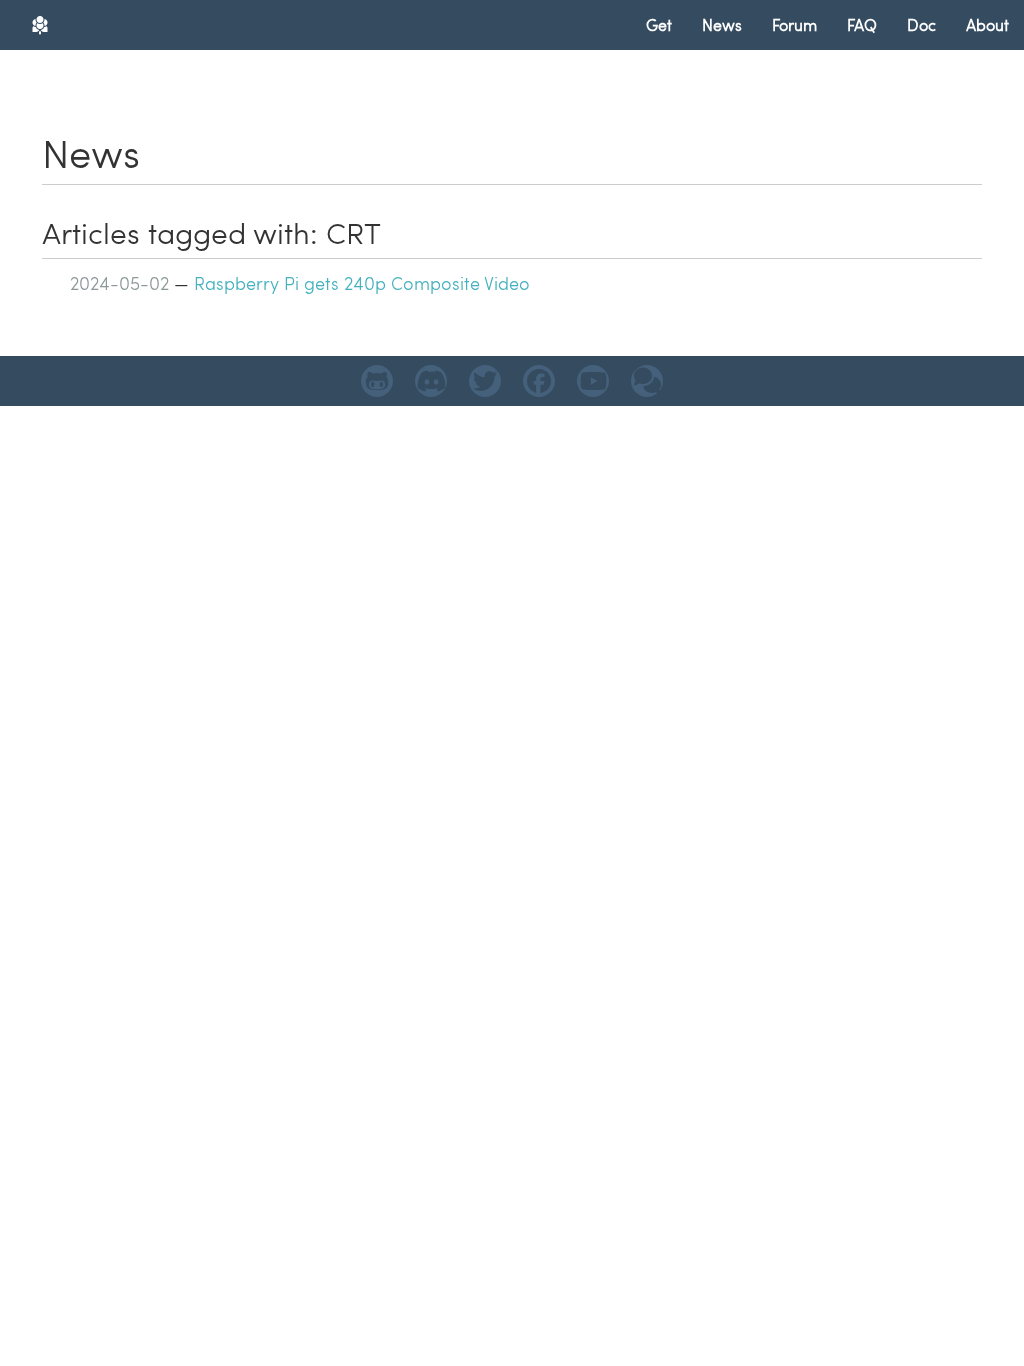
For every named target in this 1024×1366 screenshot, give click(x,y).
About (987, 24)
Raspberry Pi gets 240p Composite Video (362, 282)
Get (659, 24)
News (722, 24)
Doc (921, 24)
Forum (794, 24)
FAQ (862, 24)
